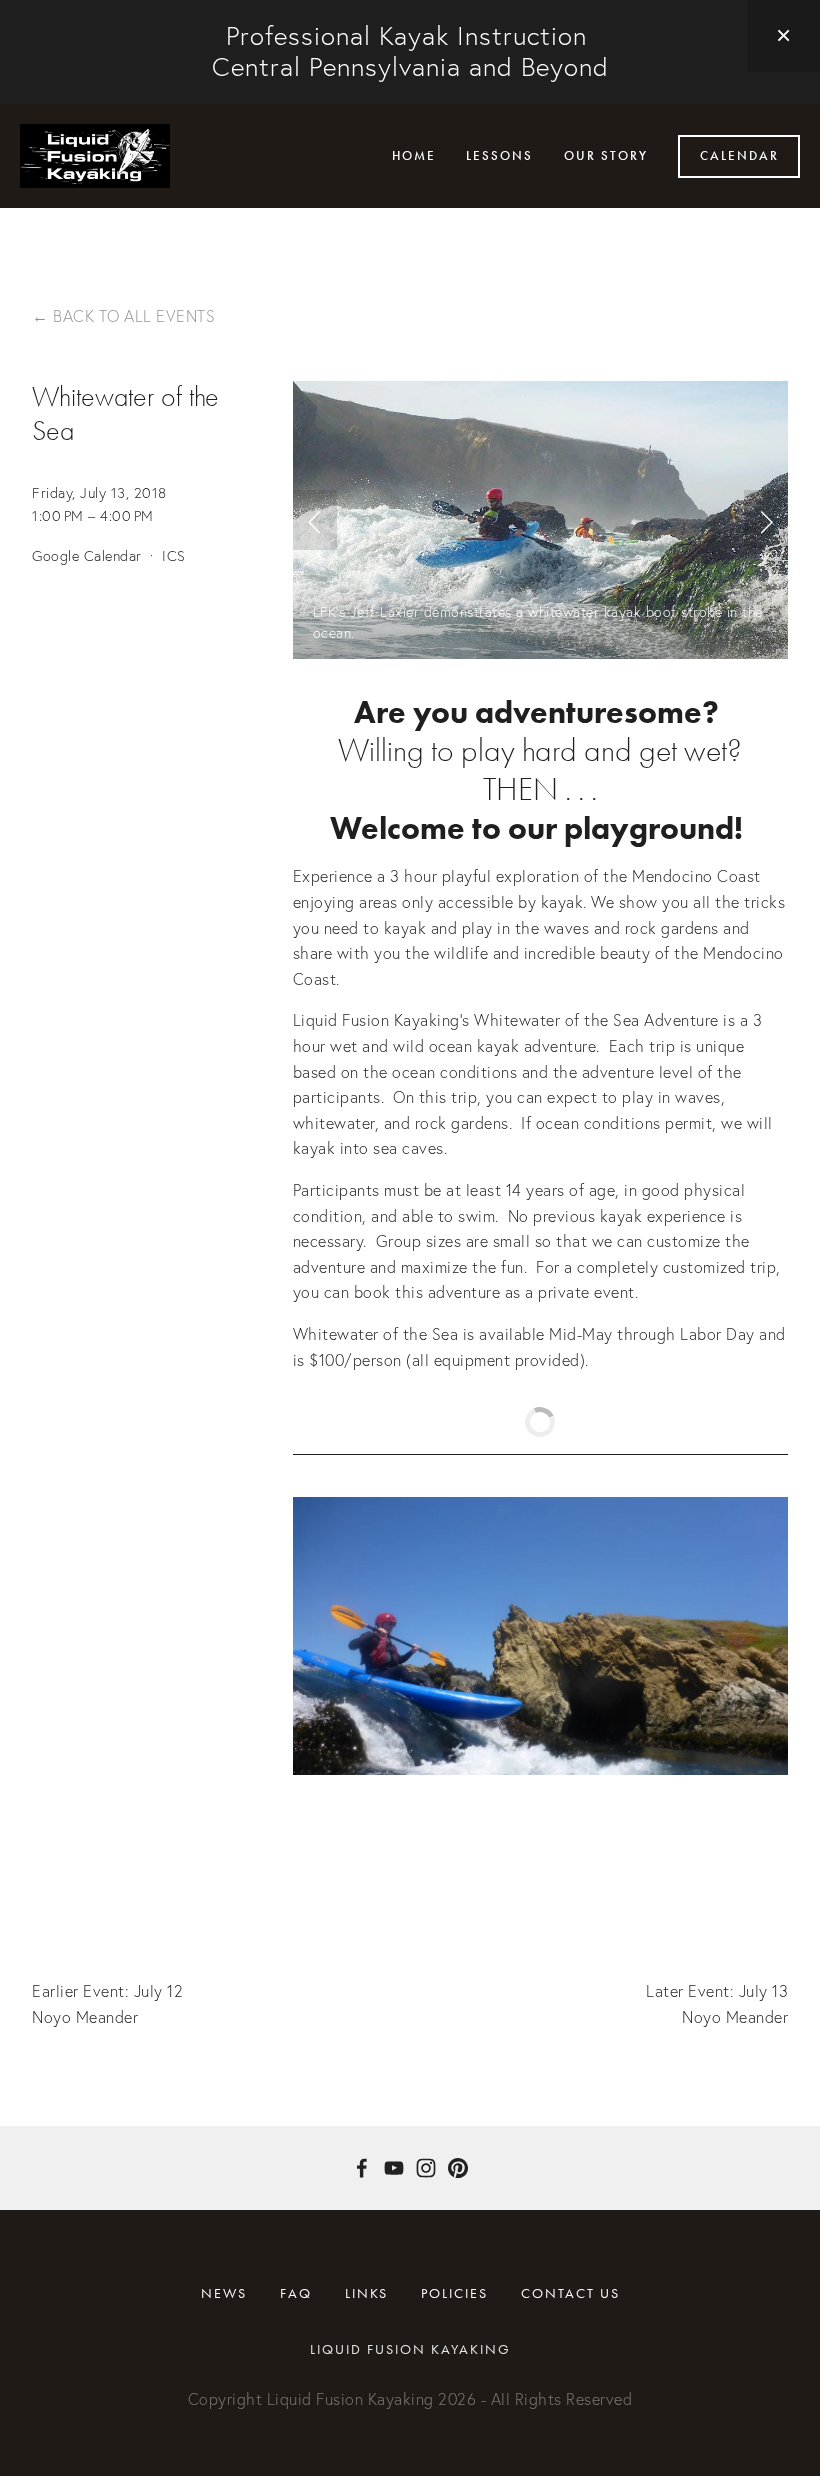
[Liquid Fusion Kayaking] (394, 2168)
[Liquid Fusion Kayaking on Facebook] (362, 2168)
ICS (174, 556)
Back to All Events (134, 316)
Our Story (606, 156)
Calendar (739, 156)
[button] (783, 36)
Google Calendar (87, 556)
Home (414, 156)
